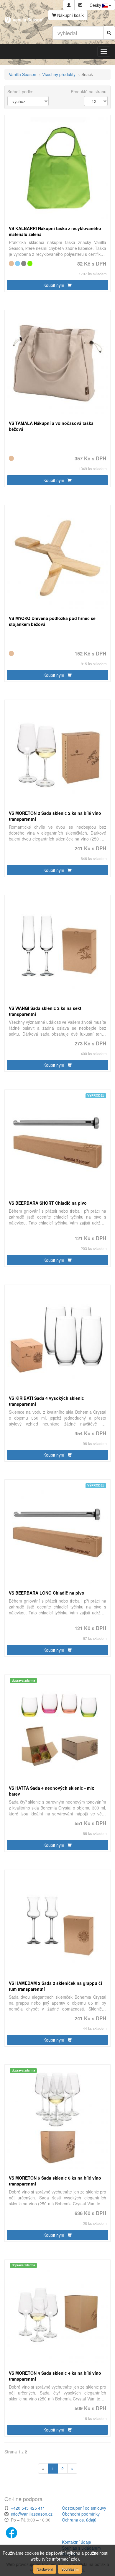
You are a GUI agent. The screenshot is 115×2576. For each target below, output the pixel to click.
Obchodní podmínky (81, 2514)
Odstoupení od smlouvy (84, 2508)
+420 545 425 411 (28, 2508)
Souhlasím (70, 2569)
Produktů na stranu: (89, 91)
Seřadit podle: (20, 91)
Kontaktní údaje (77, 2542)
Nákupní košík (70, 15)
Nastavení (45, 2569)
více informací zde (60, 2559)
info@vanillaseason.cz (32, 2514)
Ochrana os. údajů (79, 2520)
